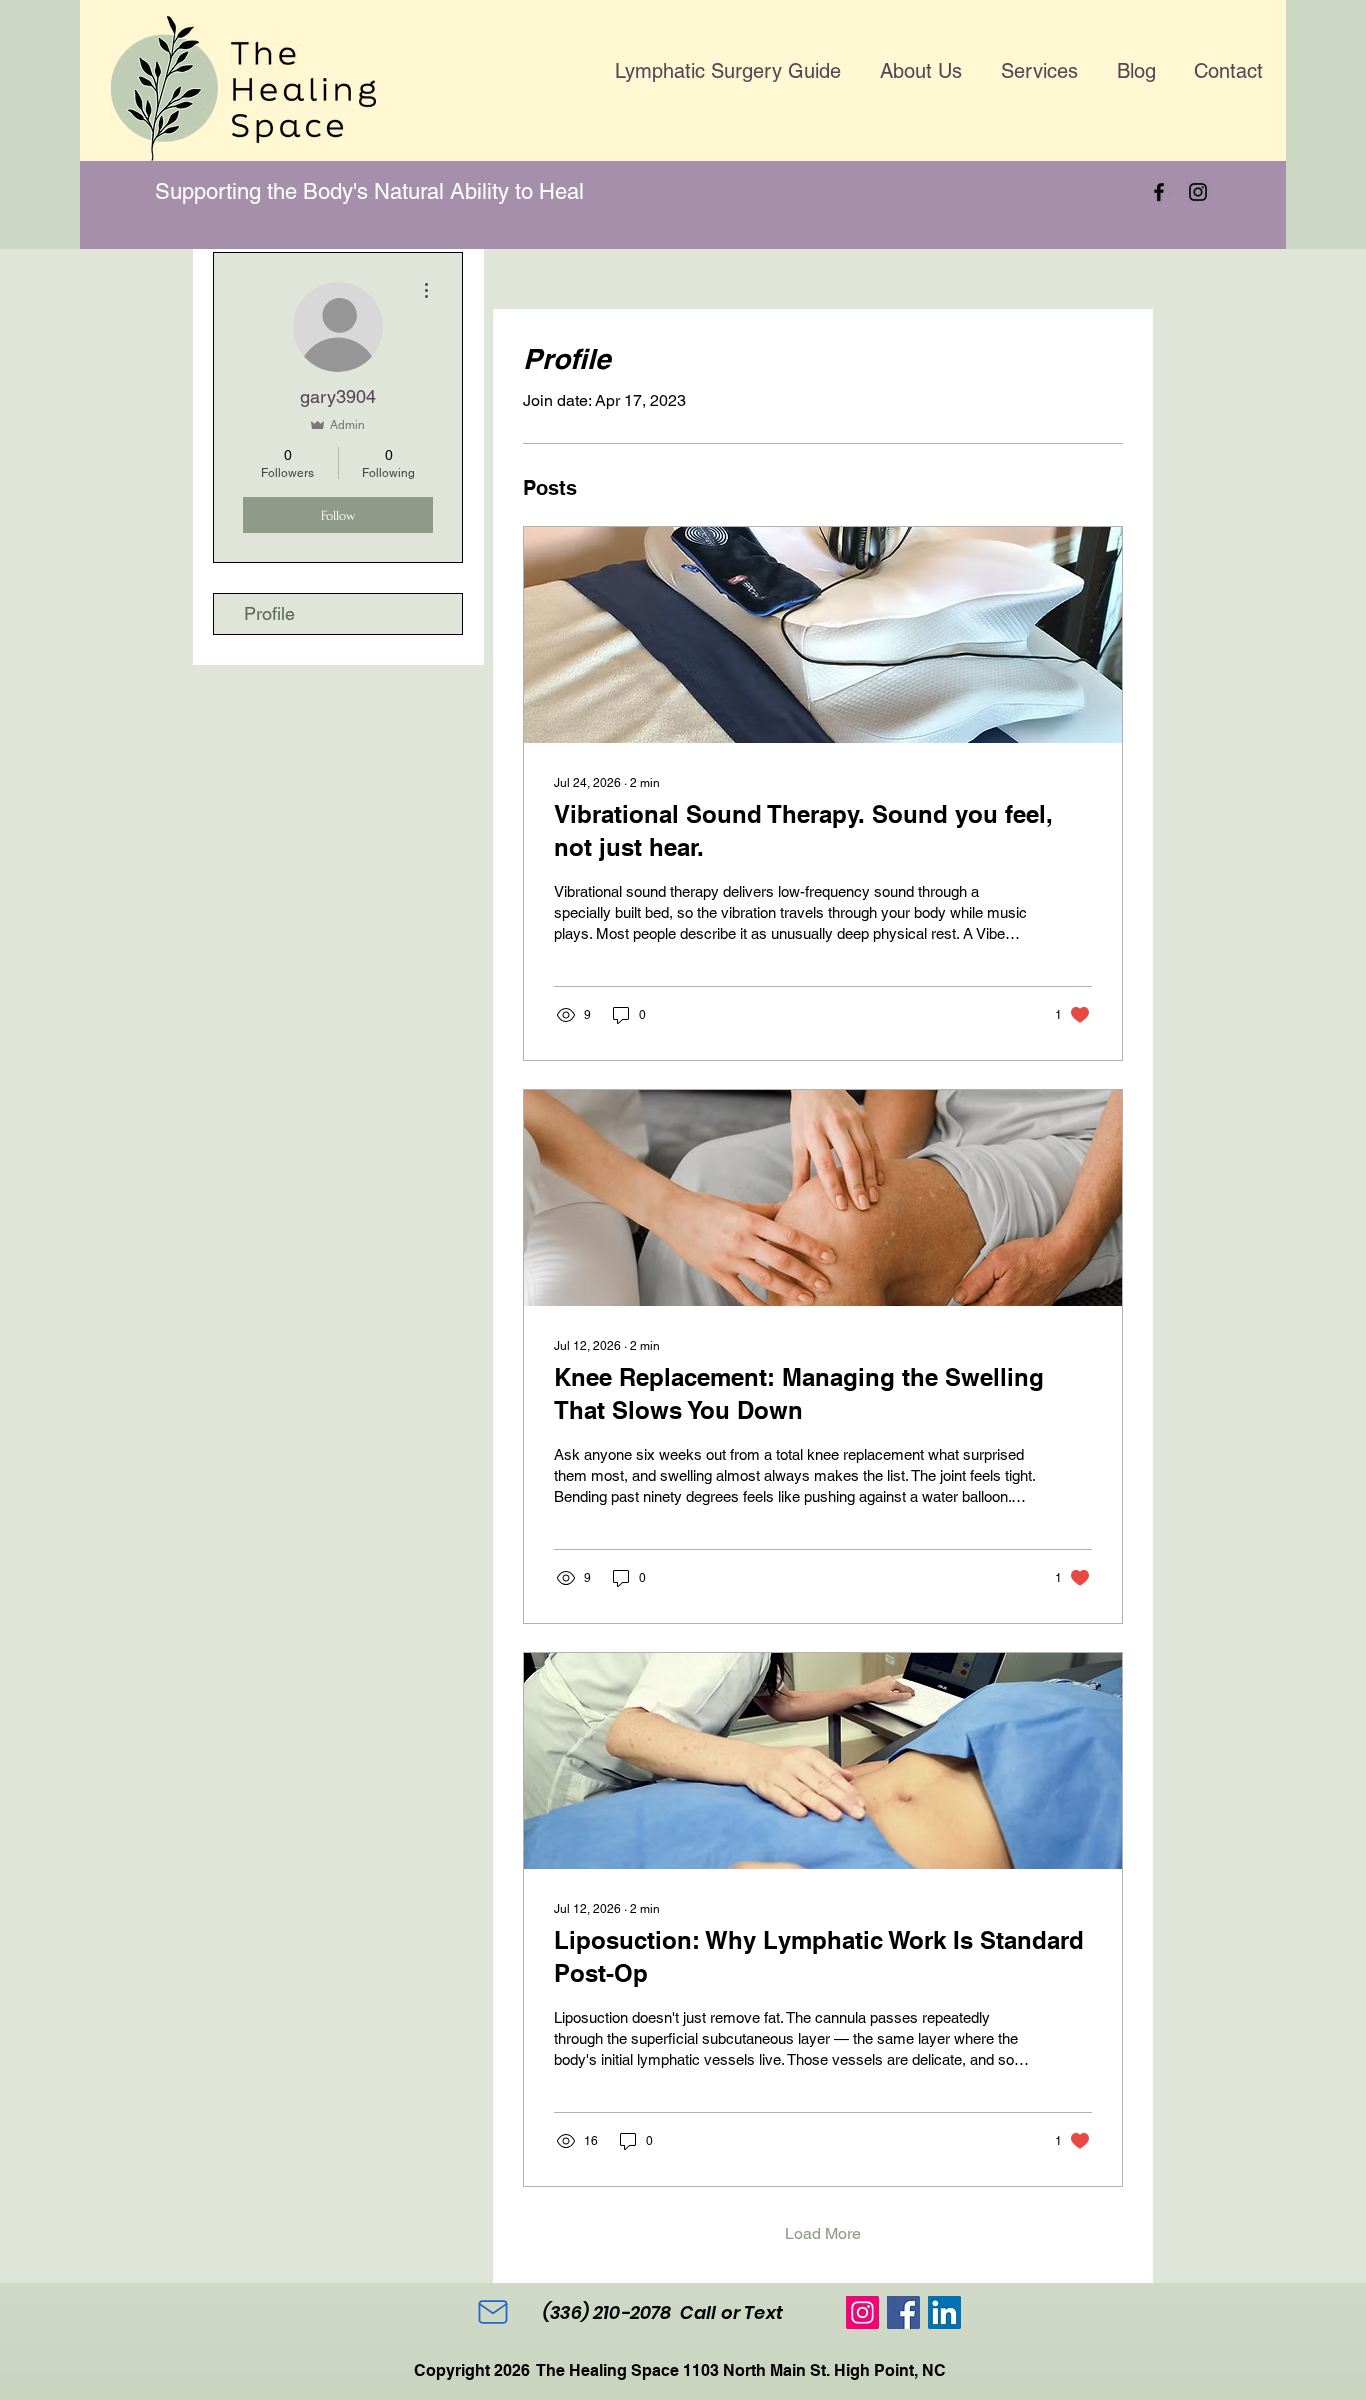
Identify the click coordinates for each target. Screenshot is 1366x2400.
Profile (269, 613)
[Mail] (493, 2312)
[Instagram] (1198, 192)
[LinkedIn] (944, 2312)
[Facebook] (1159, 192)
